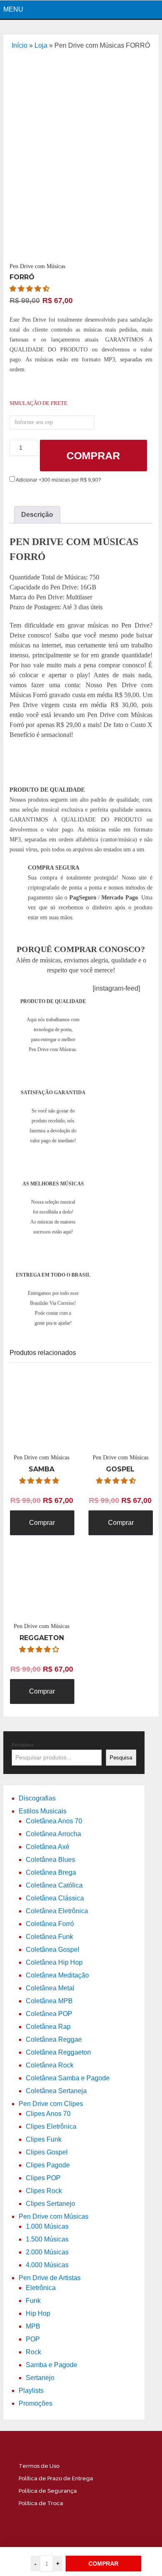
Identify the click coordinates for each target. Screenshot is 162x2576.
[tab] (37, 515)
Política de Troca (41, 2503)
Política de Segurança (48, 2491)
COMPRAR (103, 2564)
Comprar (93, 456)
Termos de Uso (39, 2466)
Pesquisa (23, 1745)
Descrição (37, 515)
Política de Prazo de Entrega (56, 2478)
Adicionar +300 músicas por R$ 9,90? (58, 480)
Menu (13, 9)
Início (20, 45)
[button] (30, 289)
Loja (41, 45)
